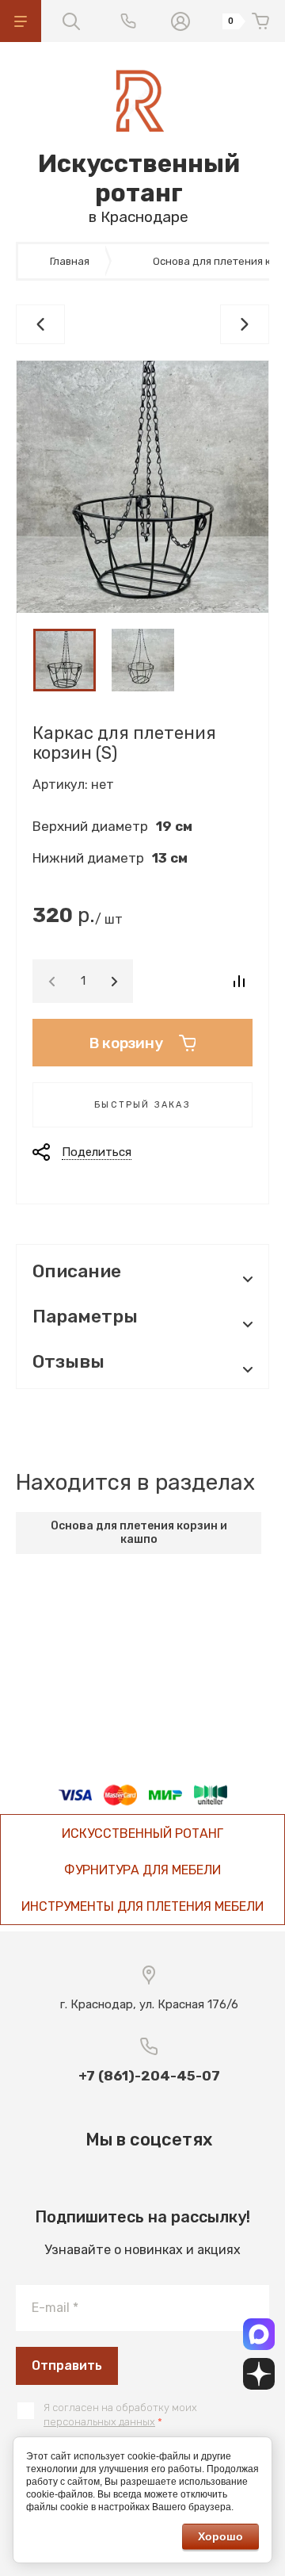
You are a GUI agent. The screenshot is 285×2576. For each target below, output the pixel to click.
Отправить (67, 2365)
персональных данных (99, 2422)
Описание (77, 1271)
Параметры (85, 1317)
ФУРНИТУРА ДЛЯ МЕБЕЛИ (142, 1870)
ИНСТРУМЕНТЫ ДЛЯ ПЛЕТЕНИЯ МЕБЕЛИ (142, 1906)
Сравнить (239, 981)
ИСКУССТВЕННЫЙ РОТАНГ (142, 1833)
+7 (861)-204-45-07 (149, 2076)
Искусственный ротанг (139, 178)
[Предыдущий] (40, 324)
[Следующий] (245, 324)
